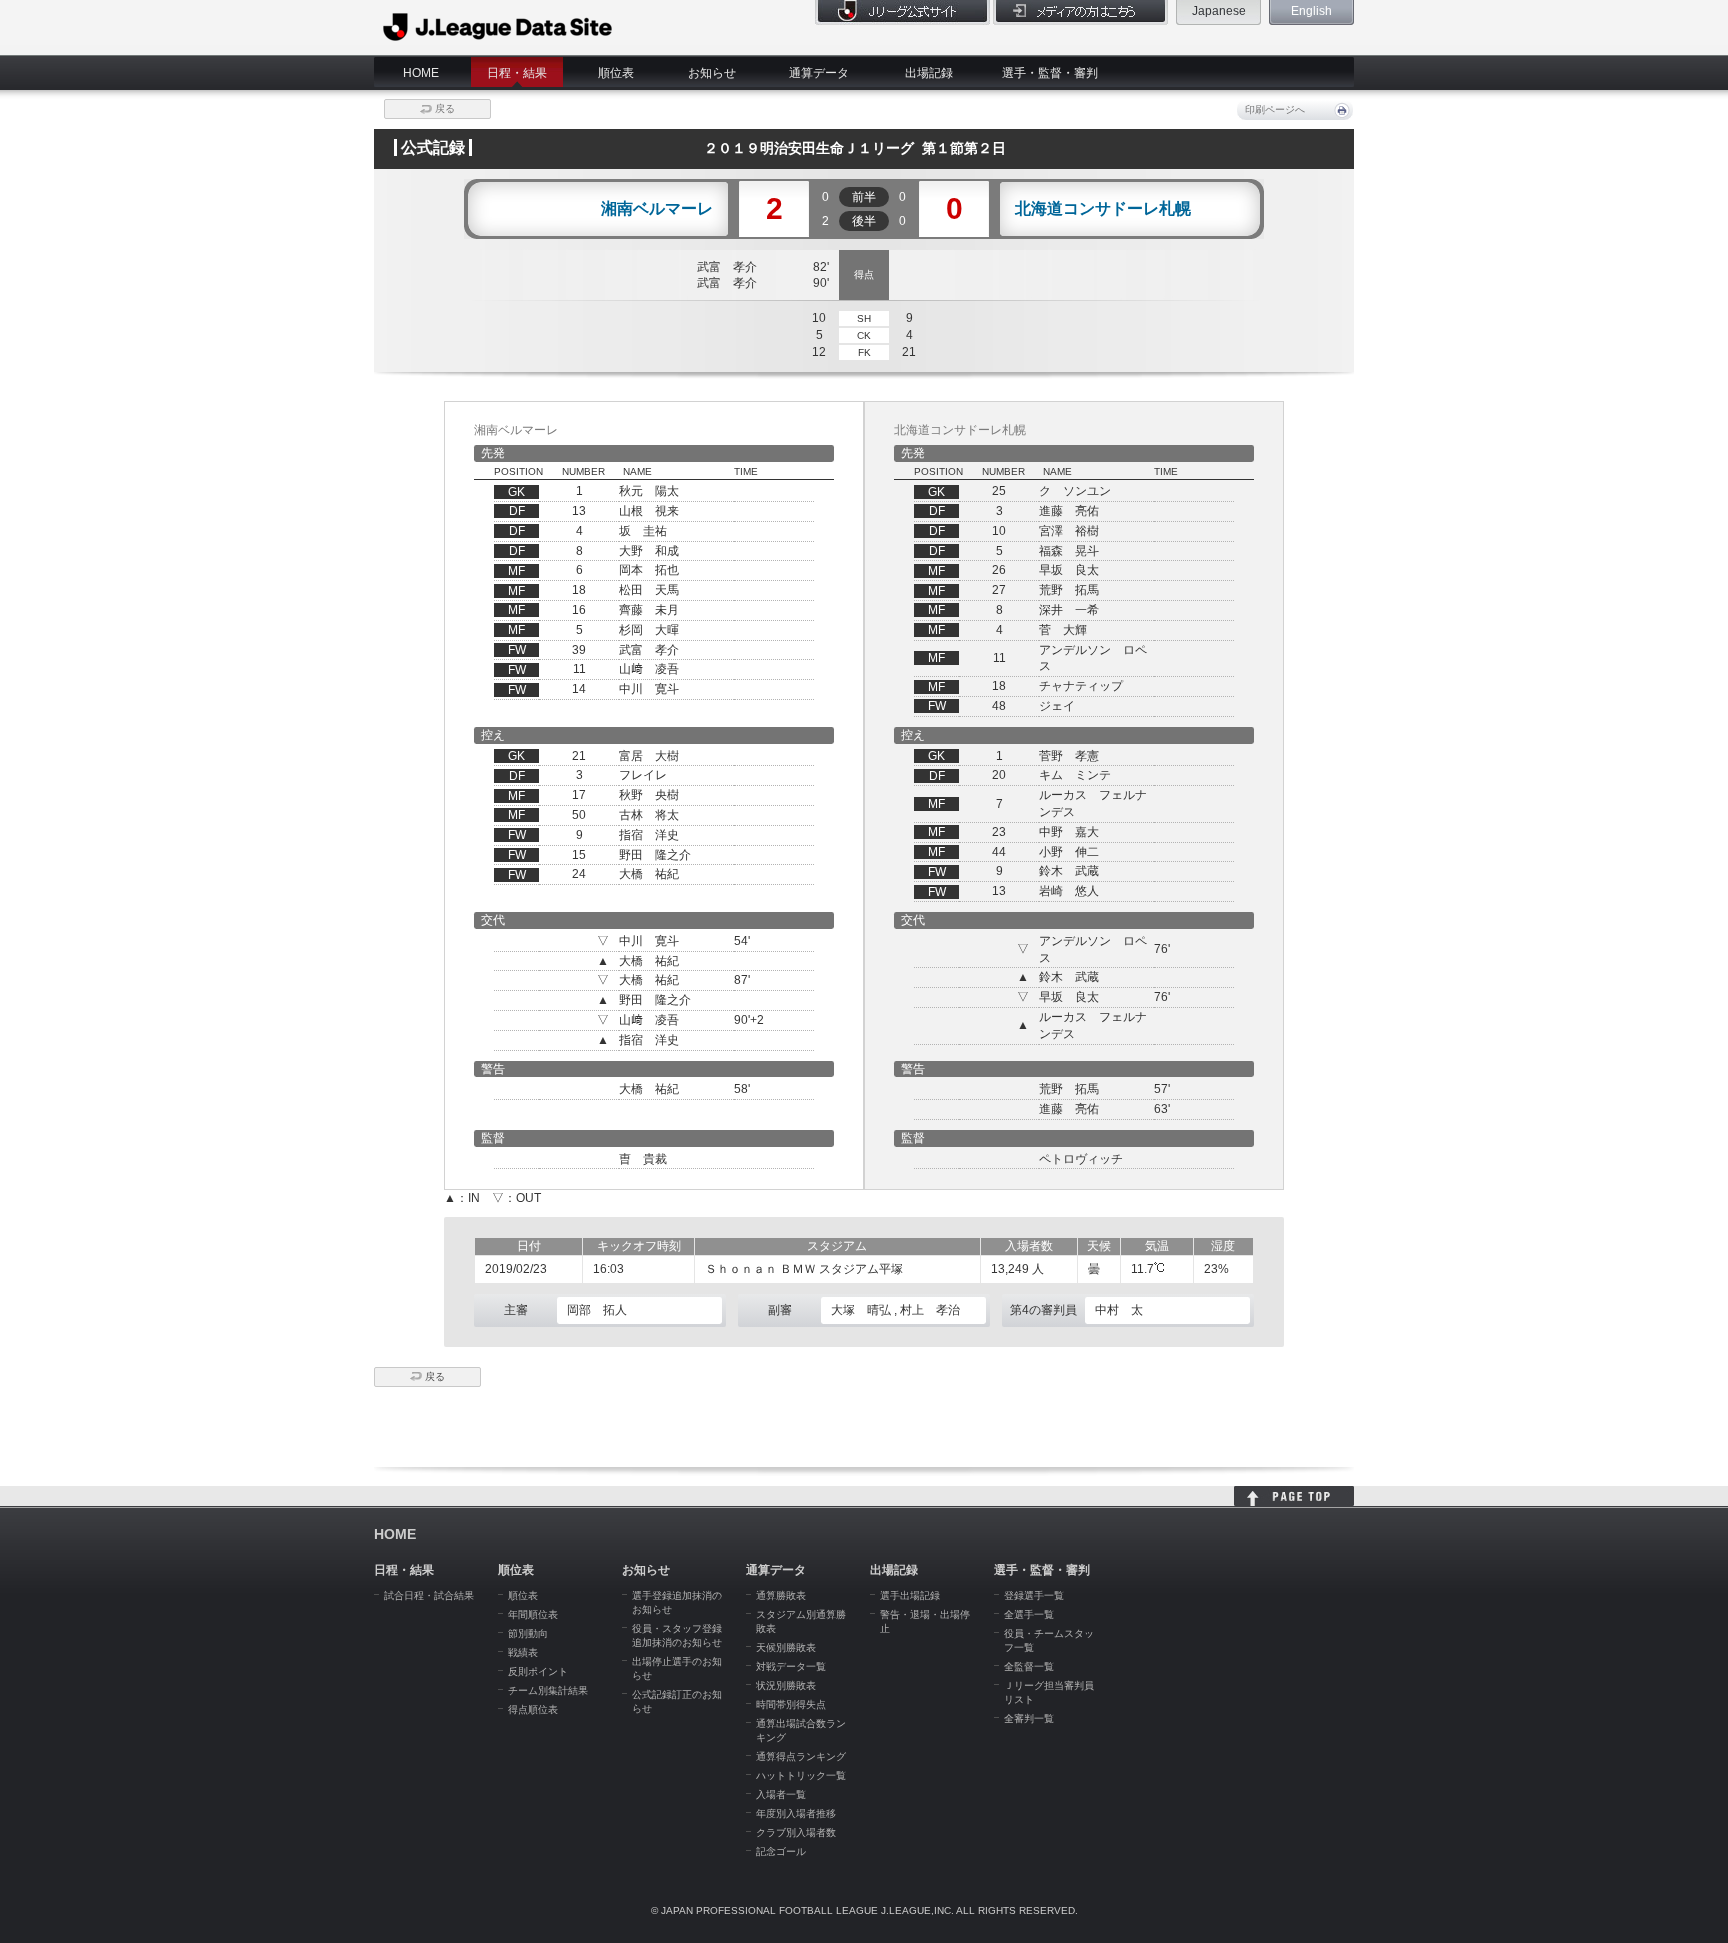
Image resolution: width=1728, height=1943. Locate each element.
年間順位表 (533, 1614)
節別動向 (528, 1633)
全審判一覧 (1029, 1718)
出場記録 (929, 73)
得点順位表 (533, 1709)
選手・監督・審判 (1050, 73)
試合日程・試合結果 (429, 1595)
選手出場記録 (910, 1595)
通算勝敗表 (781, 1595)
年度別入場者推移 (796, 1813)
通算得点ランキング (801, 1756)
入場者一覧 (781, 1794)
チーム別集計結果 (548, 1690)
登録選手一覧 (1034, 1595)
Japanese (1219, 11)
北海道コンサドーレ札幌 (1103, 209)
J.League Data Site (498, 27)
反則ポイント (538, 1671)
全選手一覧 (1029, 1614)
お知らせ (712, 73)
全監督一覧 (1029, 1666)
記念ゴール (781, 1851)
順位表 (616, 73)
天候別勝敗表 (786, 1647)
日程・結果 (517, 73)
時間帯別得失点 (791, 1704)
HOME (421, 73)
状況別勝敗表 (786, 1685)
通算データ (819, 73)
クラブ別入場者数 (796, 1832)
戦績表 (523, 1652)
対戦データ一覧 (791, 1666)
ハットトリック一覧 (801, 1775)
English (1311, 11)
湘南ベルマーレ (657, 209)
